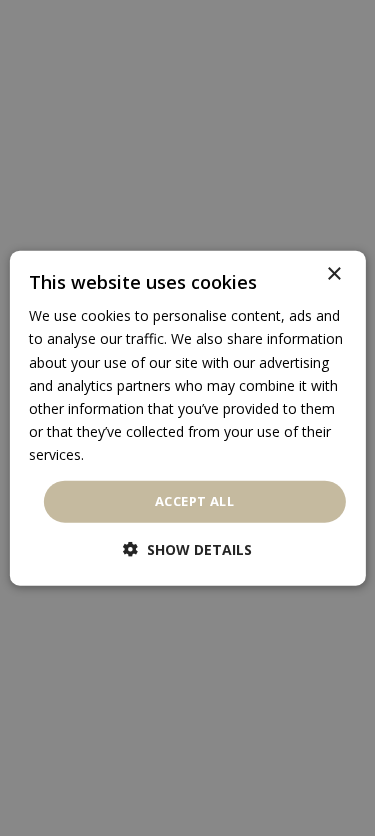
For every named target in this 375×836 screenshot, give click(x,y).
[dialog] (187, 418)
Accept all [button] (194, 501)
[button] (187, 548)
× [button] (333, 274)
